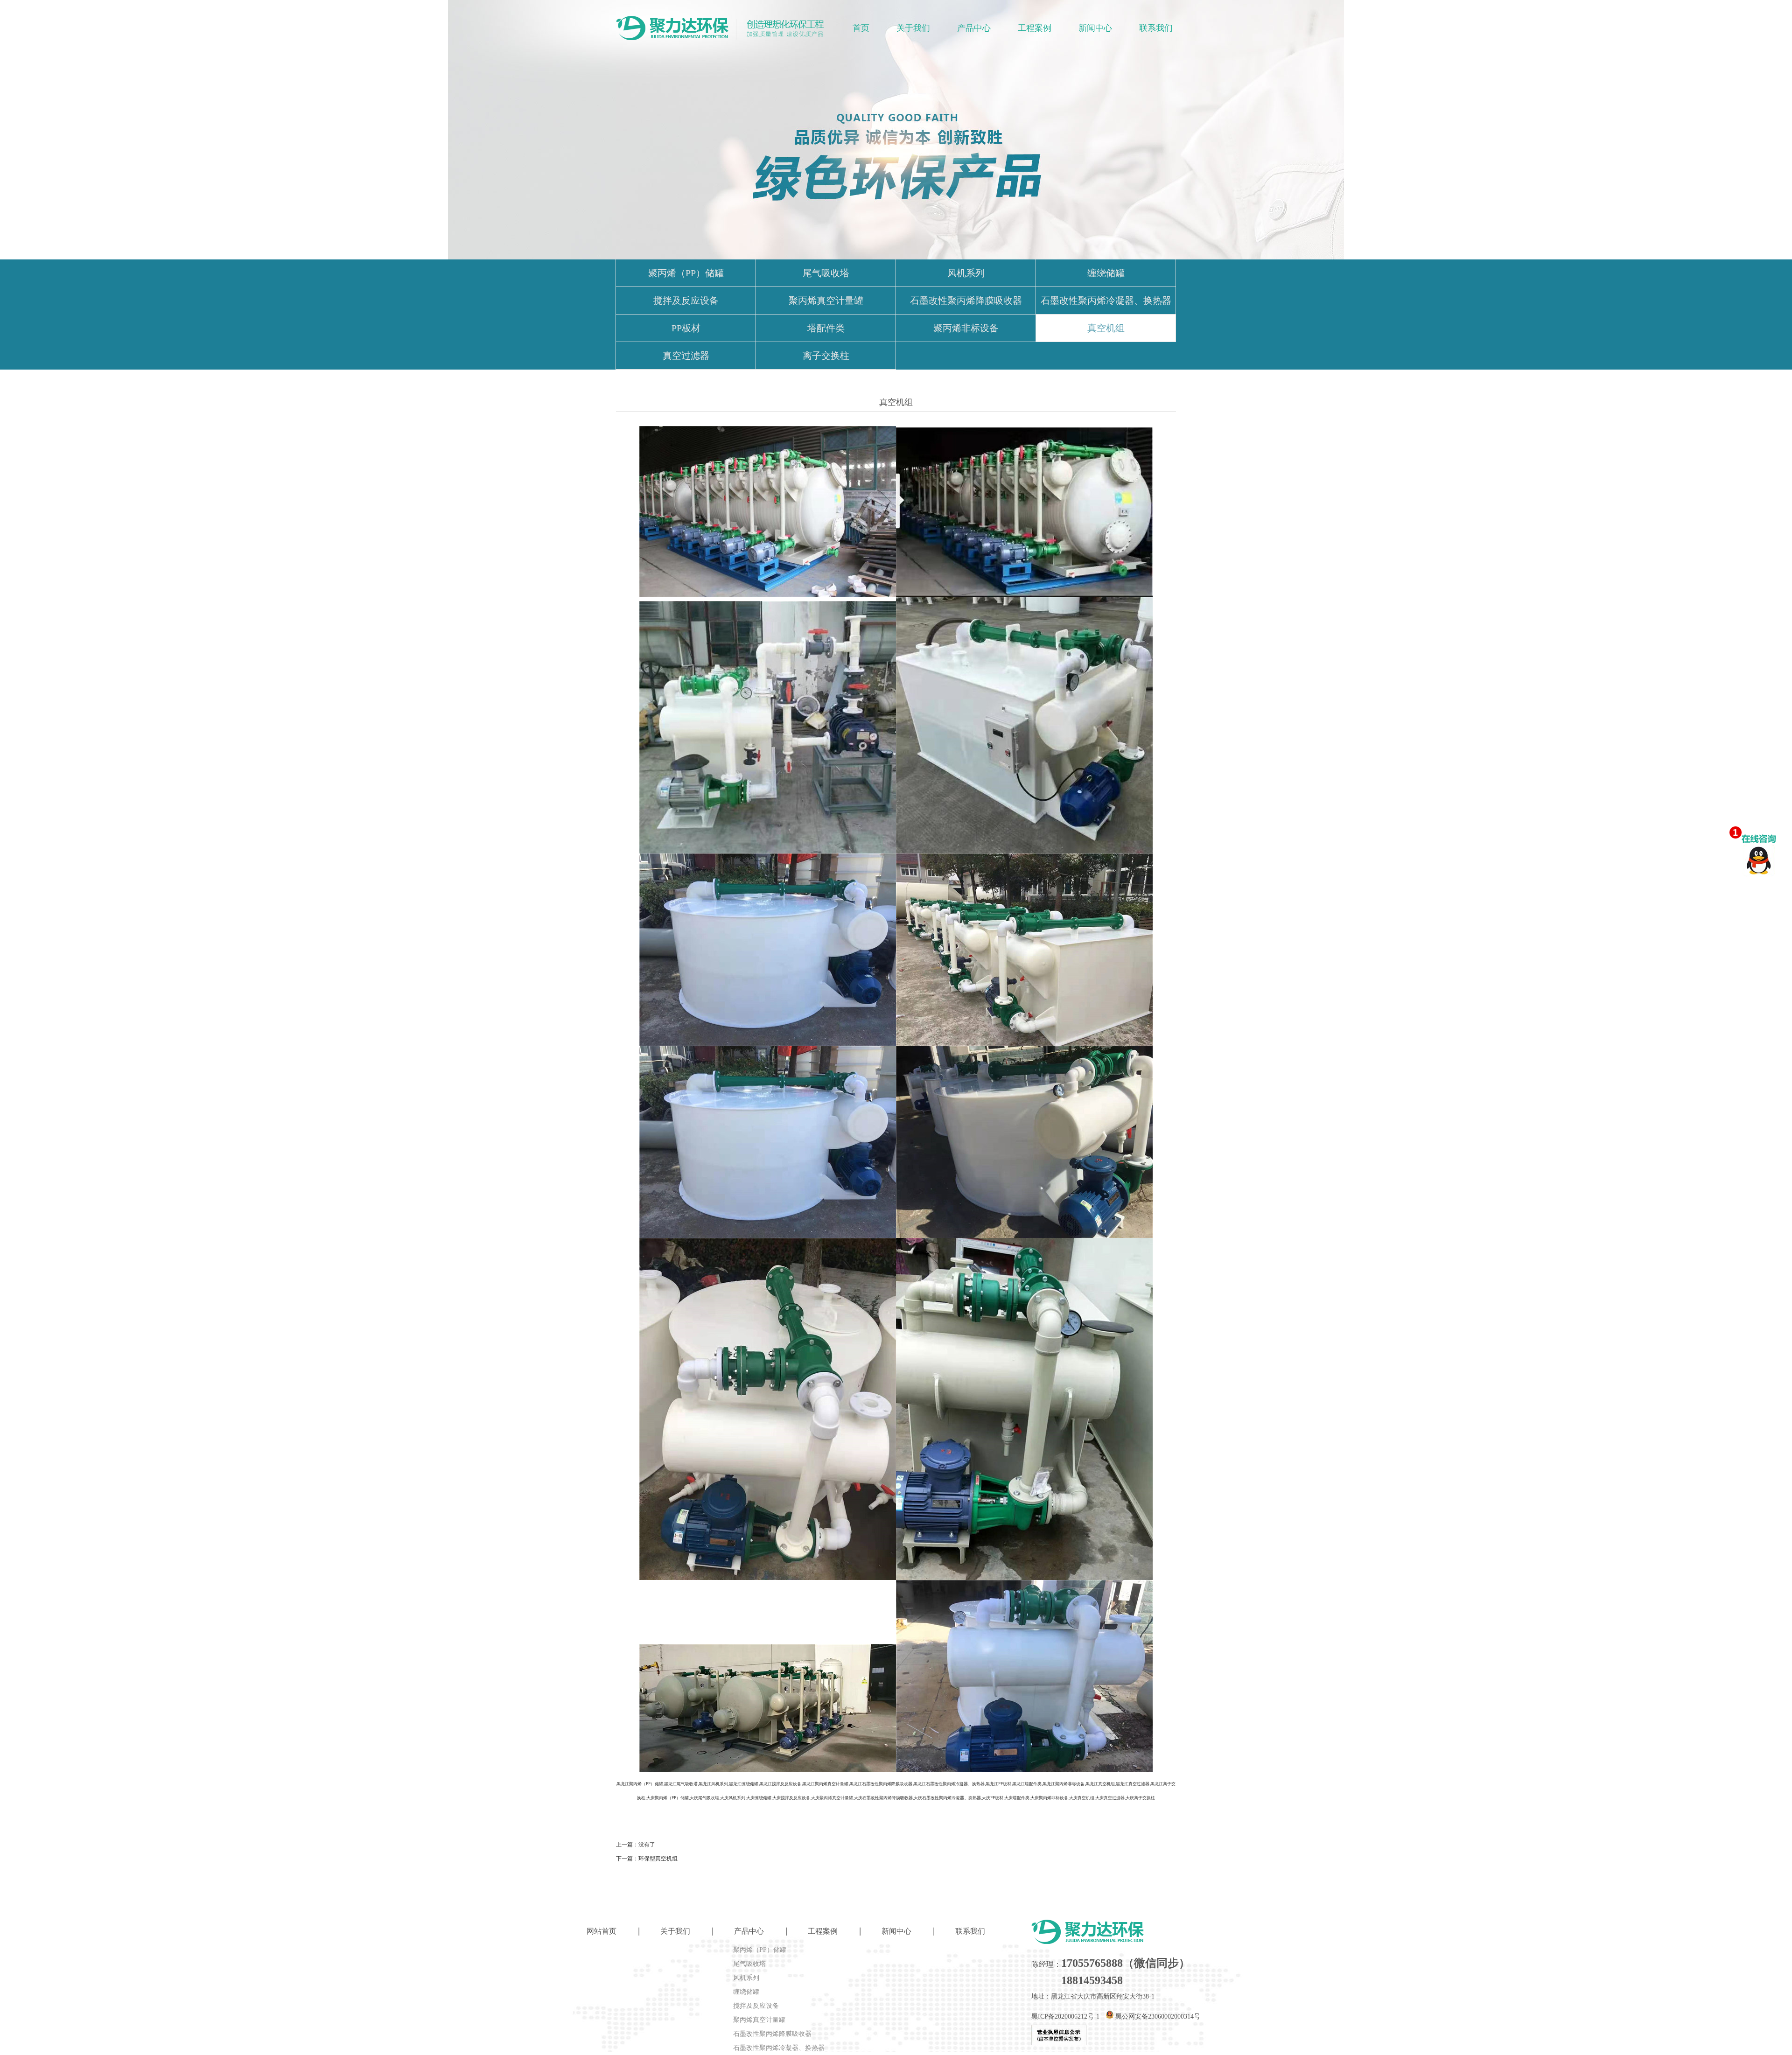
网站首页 (602, 1931)
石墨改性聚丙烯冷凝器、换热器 (1106, 301)
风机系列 (966, 273)
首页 (861, 28)
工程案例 (1035, 28)
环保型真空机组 (658, 1859)
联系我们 (1156, 28)
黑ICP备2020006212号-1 (1065, 2017)
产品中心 (974, 28)
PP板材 (686, 328)
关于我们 (913, 28)
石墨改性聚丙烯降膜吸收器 (966, 301)
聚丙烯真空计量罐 (826, 301)
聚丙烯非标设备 (966, 328)
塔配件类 (826, 328)
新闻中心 (1095, 28)
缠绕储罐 (1106, 273)
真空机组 (1106, 328)
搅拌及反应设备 (686, 301)
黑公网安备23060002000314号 (1157, 2017)
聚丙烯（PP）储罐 (686, 273)
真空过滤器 (686, 356)
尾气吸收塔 (826, 273)
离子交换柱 (826, 356)
